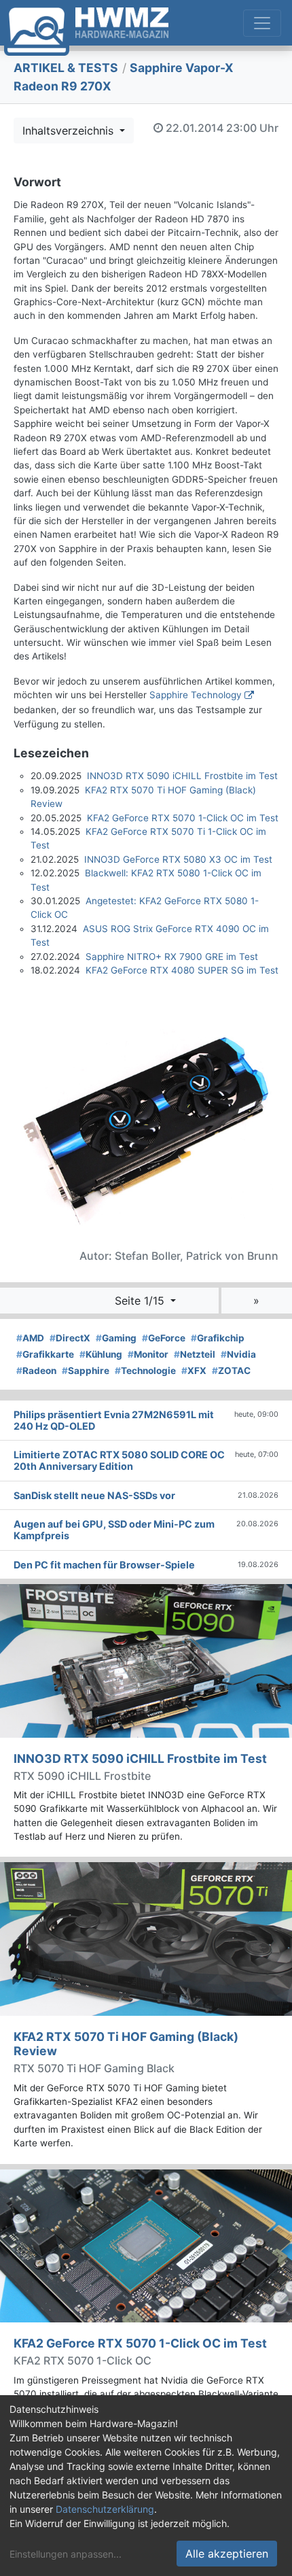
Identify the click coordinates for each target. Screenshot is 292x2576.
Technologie (145, 1371)
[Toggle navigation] (262, 23)
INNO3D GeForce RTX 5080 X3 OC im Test (178, 859)
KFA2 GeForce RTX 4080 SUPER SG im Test (182, 970)
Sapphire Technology (196, 695)
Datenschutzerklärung (105, 2509)
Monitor (148, 1354)
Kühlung (101, 1354)
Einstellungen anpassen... (66, 2554)
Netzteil (195, 1354)
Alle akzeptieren (227, 2554)
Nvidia (238, 1354)
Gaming (116, 1338)
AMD (30, 1338)
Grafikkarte (45, 1354)
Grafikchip (218, 1338)
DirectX (70, 1338)
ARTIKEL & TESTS (66, 68)
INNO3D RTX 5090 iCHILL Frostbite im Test (182, 776)
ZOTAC (231, 1371)
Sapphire (86, 1371)
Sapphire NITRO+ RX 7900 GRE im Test (172, 957)
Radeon (36, 1371)
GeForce (164, 1338)
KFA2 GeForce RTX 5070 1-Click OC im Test (183, 818)
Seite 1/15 (141, 1301)
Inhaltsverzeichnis (70, 131)
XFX (194, 1371)
